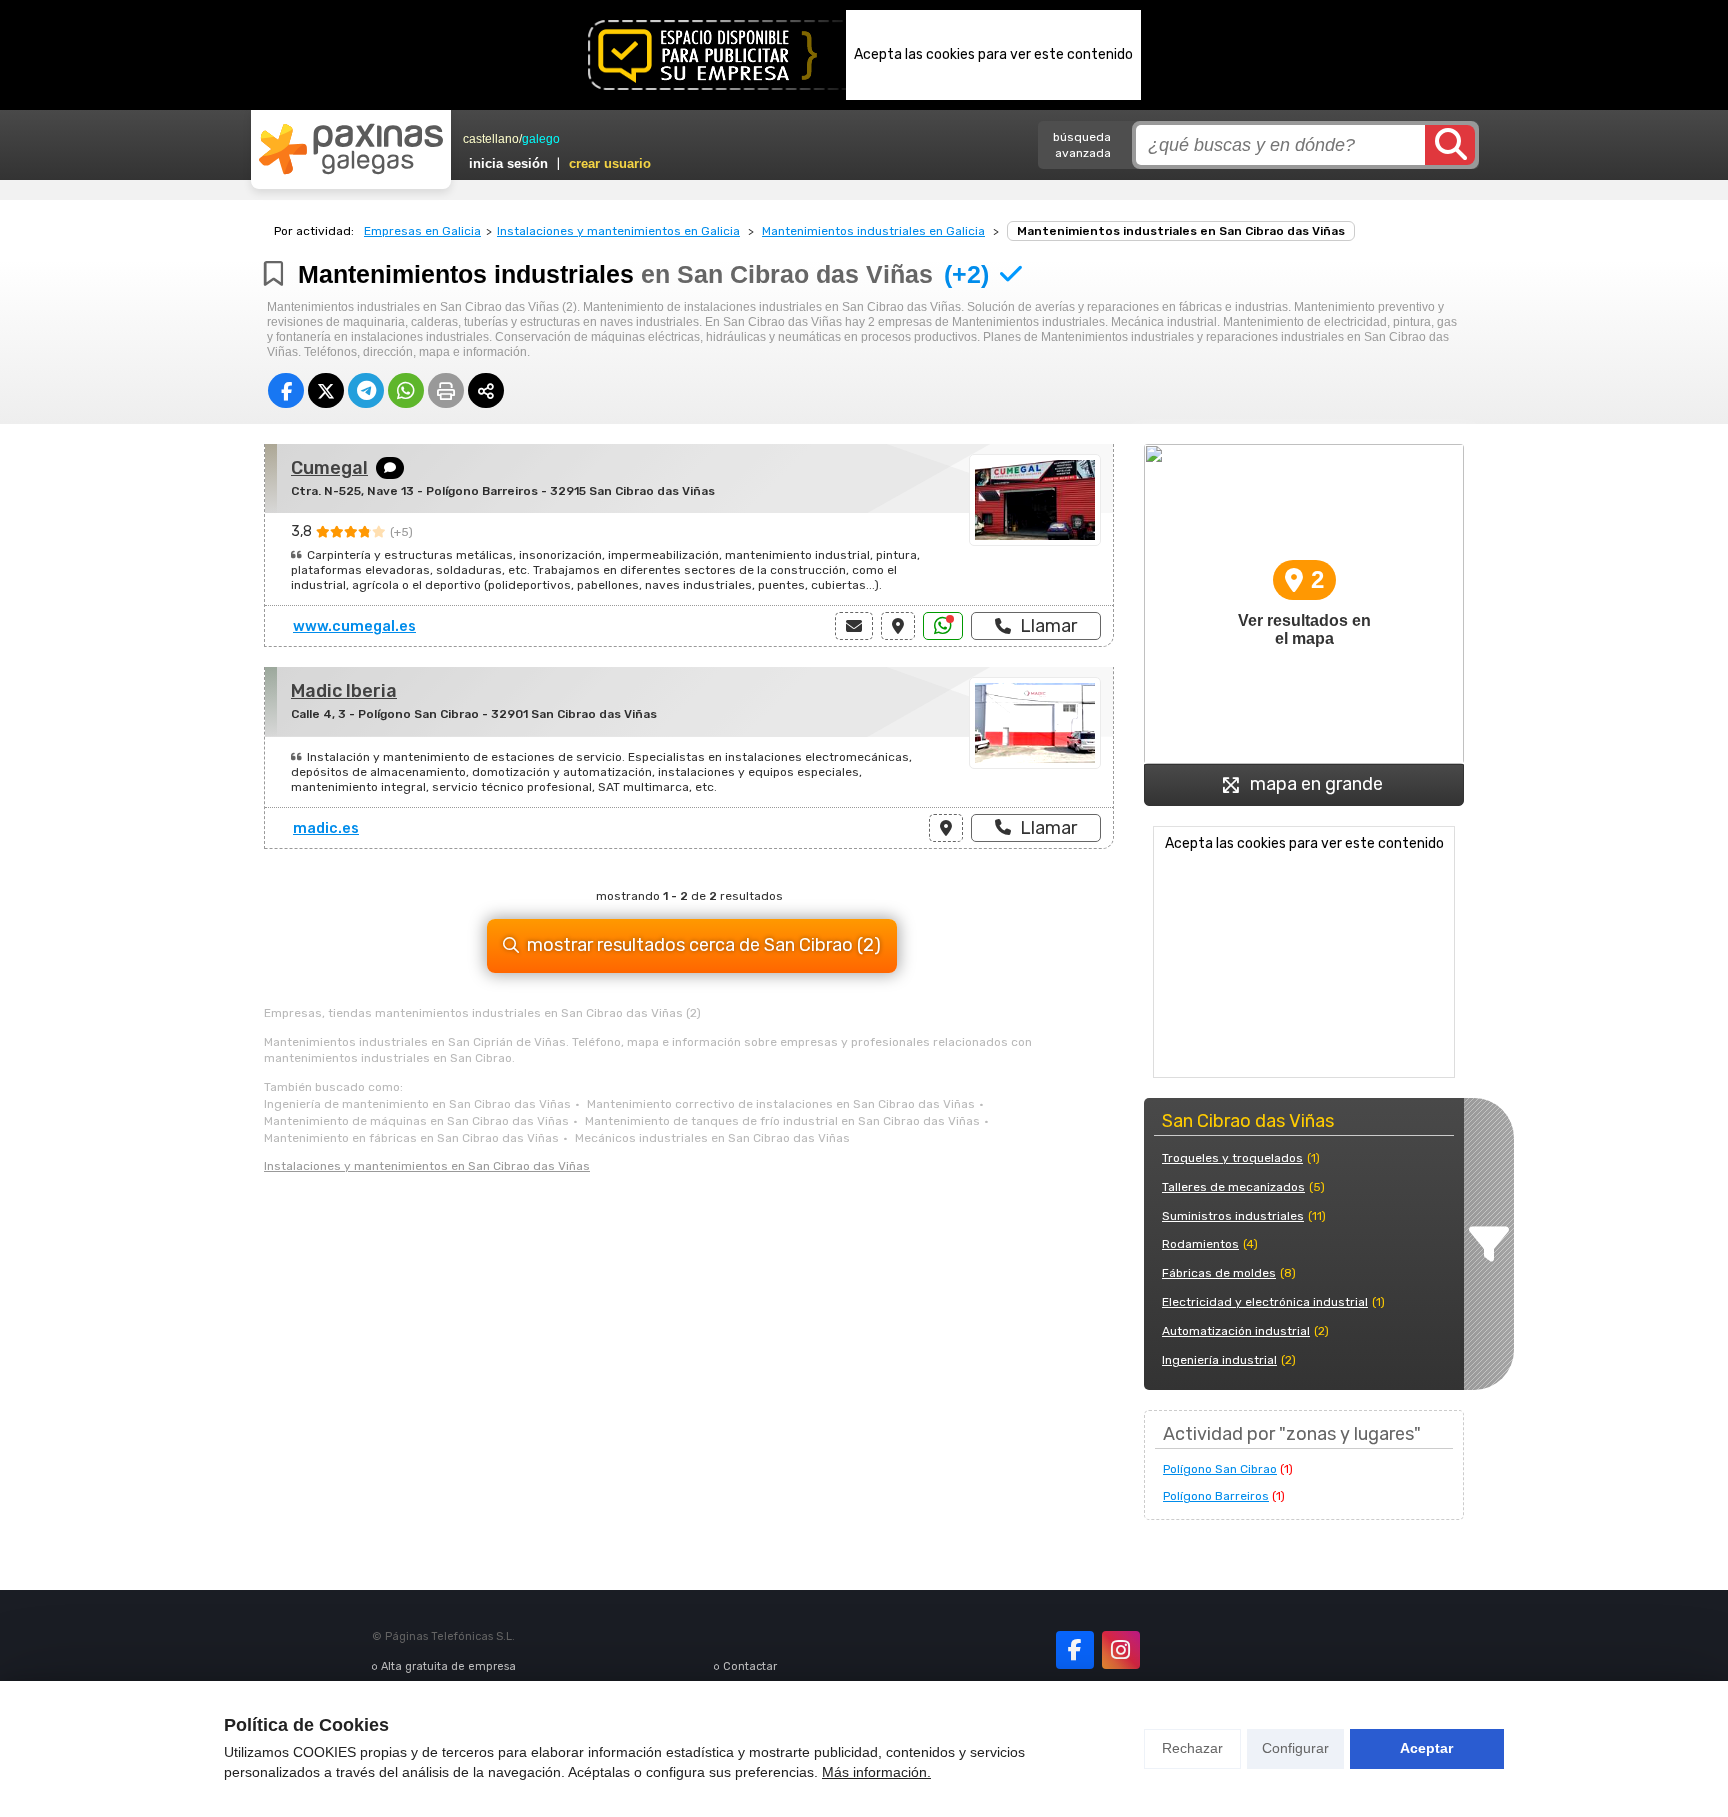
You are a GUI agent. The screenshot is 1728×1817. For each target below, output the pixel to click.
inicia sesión (508, 163)
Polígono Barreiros (1216, 1496)
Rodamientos (1200, 1244)
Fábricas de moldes (1219, 1273)
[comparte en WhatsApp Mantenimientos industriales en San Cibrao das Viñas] (406, 390)
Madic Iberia (344, 691)
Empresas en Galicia (422, 231)
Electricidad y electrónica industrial (1265, 1302)
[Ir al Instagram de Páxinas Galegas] (1121, 1650)
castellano (491, 139)
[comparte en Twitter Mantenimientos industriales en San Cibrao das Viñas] (326, 390)
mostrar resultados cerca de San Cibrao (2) (704, 945)
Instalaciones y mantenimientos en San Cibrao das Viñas (427, 1166)
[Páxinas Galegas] (351, 149)
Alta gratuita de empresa (448, 1666)
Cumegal (329, 468)
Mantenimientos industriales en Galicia (873, 231)
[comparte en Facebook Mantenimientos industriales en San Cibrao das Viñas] (286, 390)
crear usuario (610, 163)
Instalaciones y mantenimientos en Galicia (618, 231)
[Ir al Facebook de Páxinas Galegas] (1075, 1650)
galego (541, 139)
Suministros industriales (1233, 1216)
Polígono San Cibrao (1220, 1469)
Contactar (750, 1666)
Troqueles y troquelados (1232, 1158)
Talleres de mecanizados (1233, 1187)
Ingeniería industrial (1219, 1360)
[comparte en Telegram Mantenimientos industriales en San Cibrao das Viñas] (366, 390)
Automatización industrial (1236, 1331)
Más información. (876, 1772)
